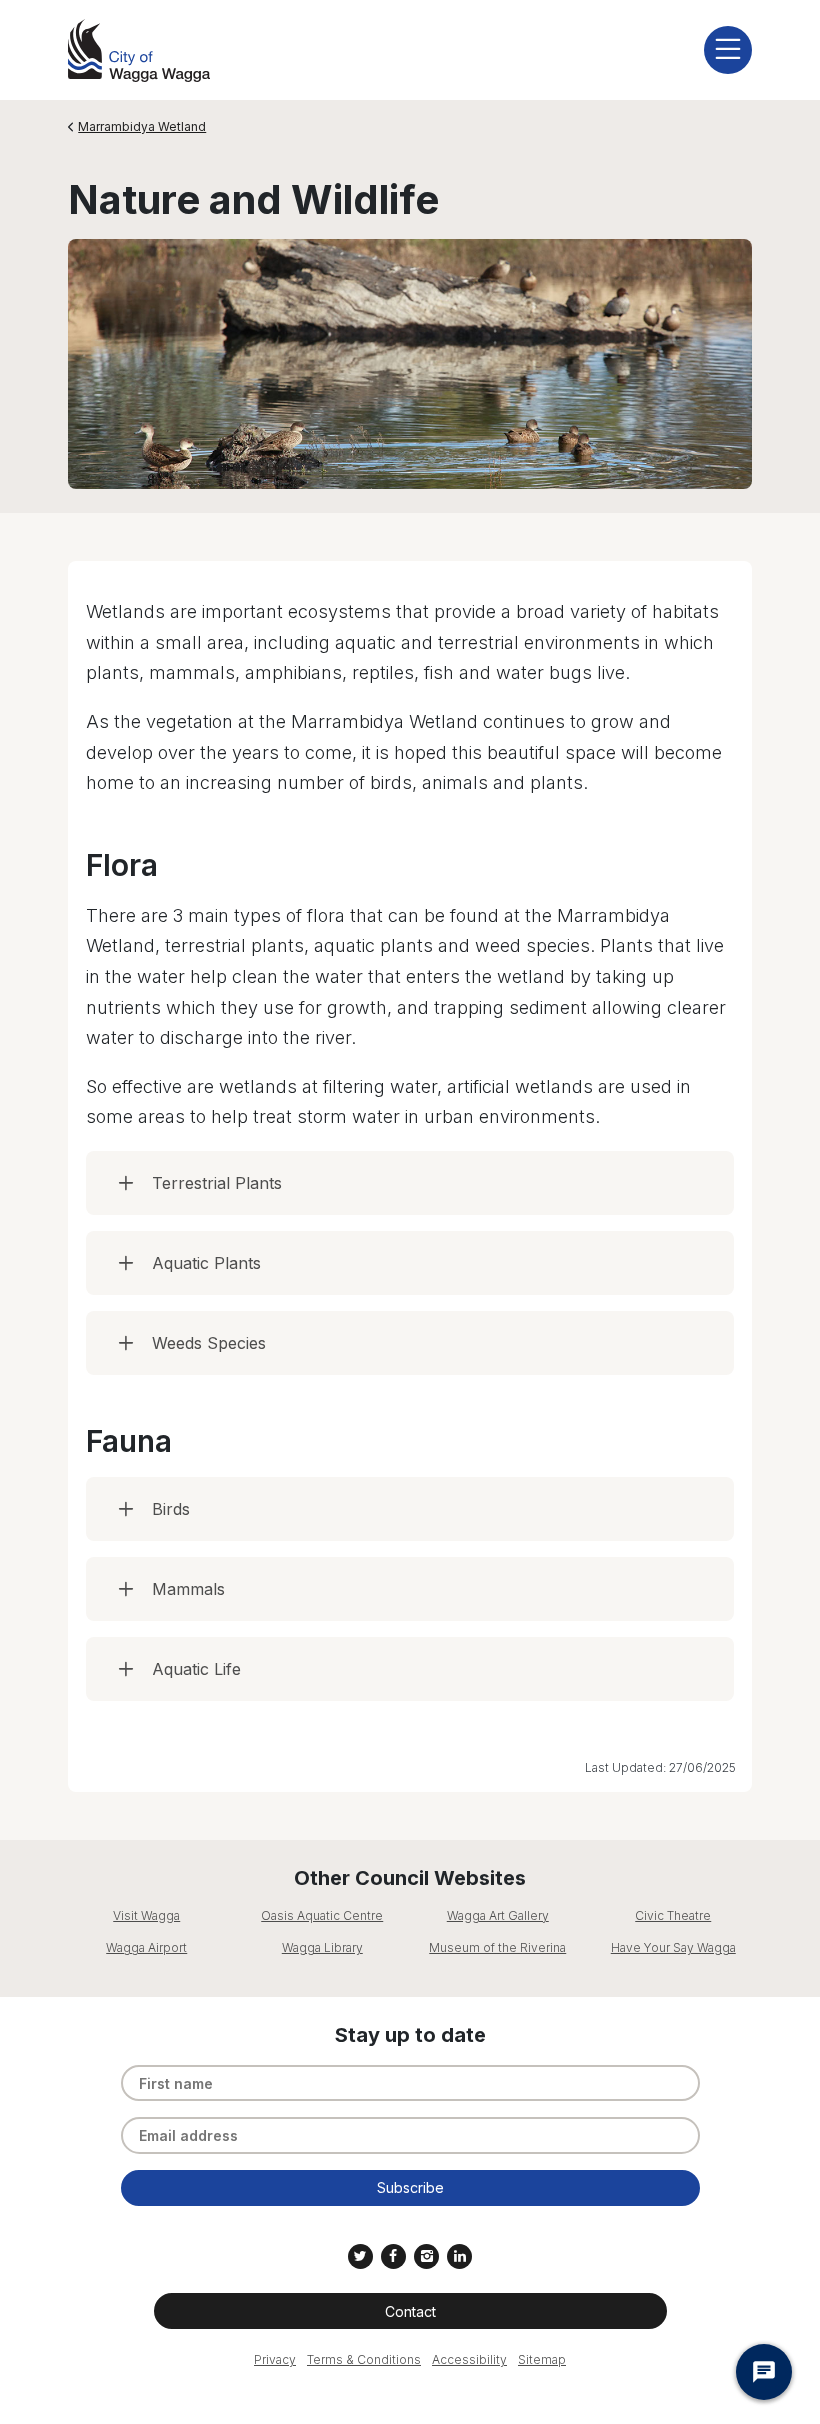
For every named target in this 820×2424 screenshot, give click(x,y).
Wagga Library (322, 1947)
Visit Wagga (146, 1915)
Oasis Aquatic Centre (322, 1915)
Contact (410, 2311)
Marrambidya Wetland (142, 126)
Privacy (275, 2359)
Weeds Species (209, 1343)
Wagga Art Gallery (498, 1915)
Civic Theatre (673, 1915)
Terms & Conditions (364, 2359)
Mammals (188, 1589)
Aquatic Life (196, 1669)
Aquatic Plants (206, 1263)
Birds (171, 1509)
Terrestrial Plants (217, 1183)
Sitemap (542, 2359)
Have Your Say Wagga (673, 1947)
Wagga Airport (146, 1947)
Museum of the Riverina (497, 1947)
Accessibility (469, 2359)
